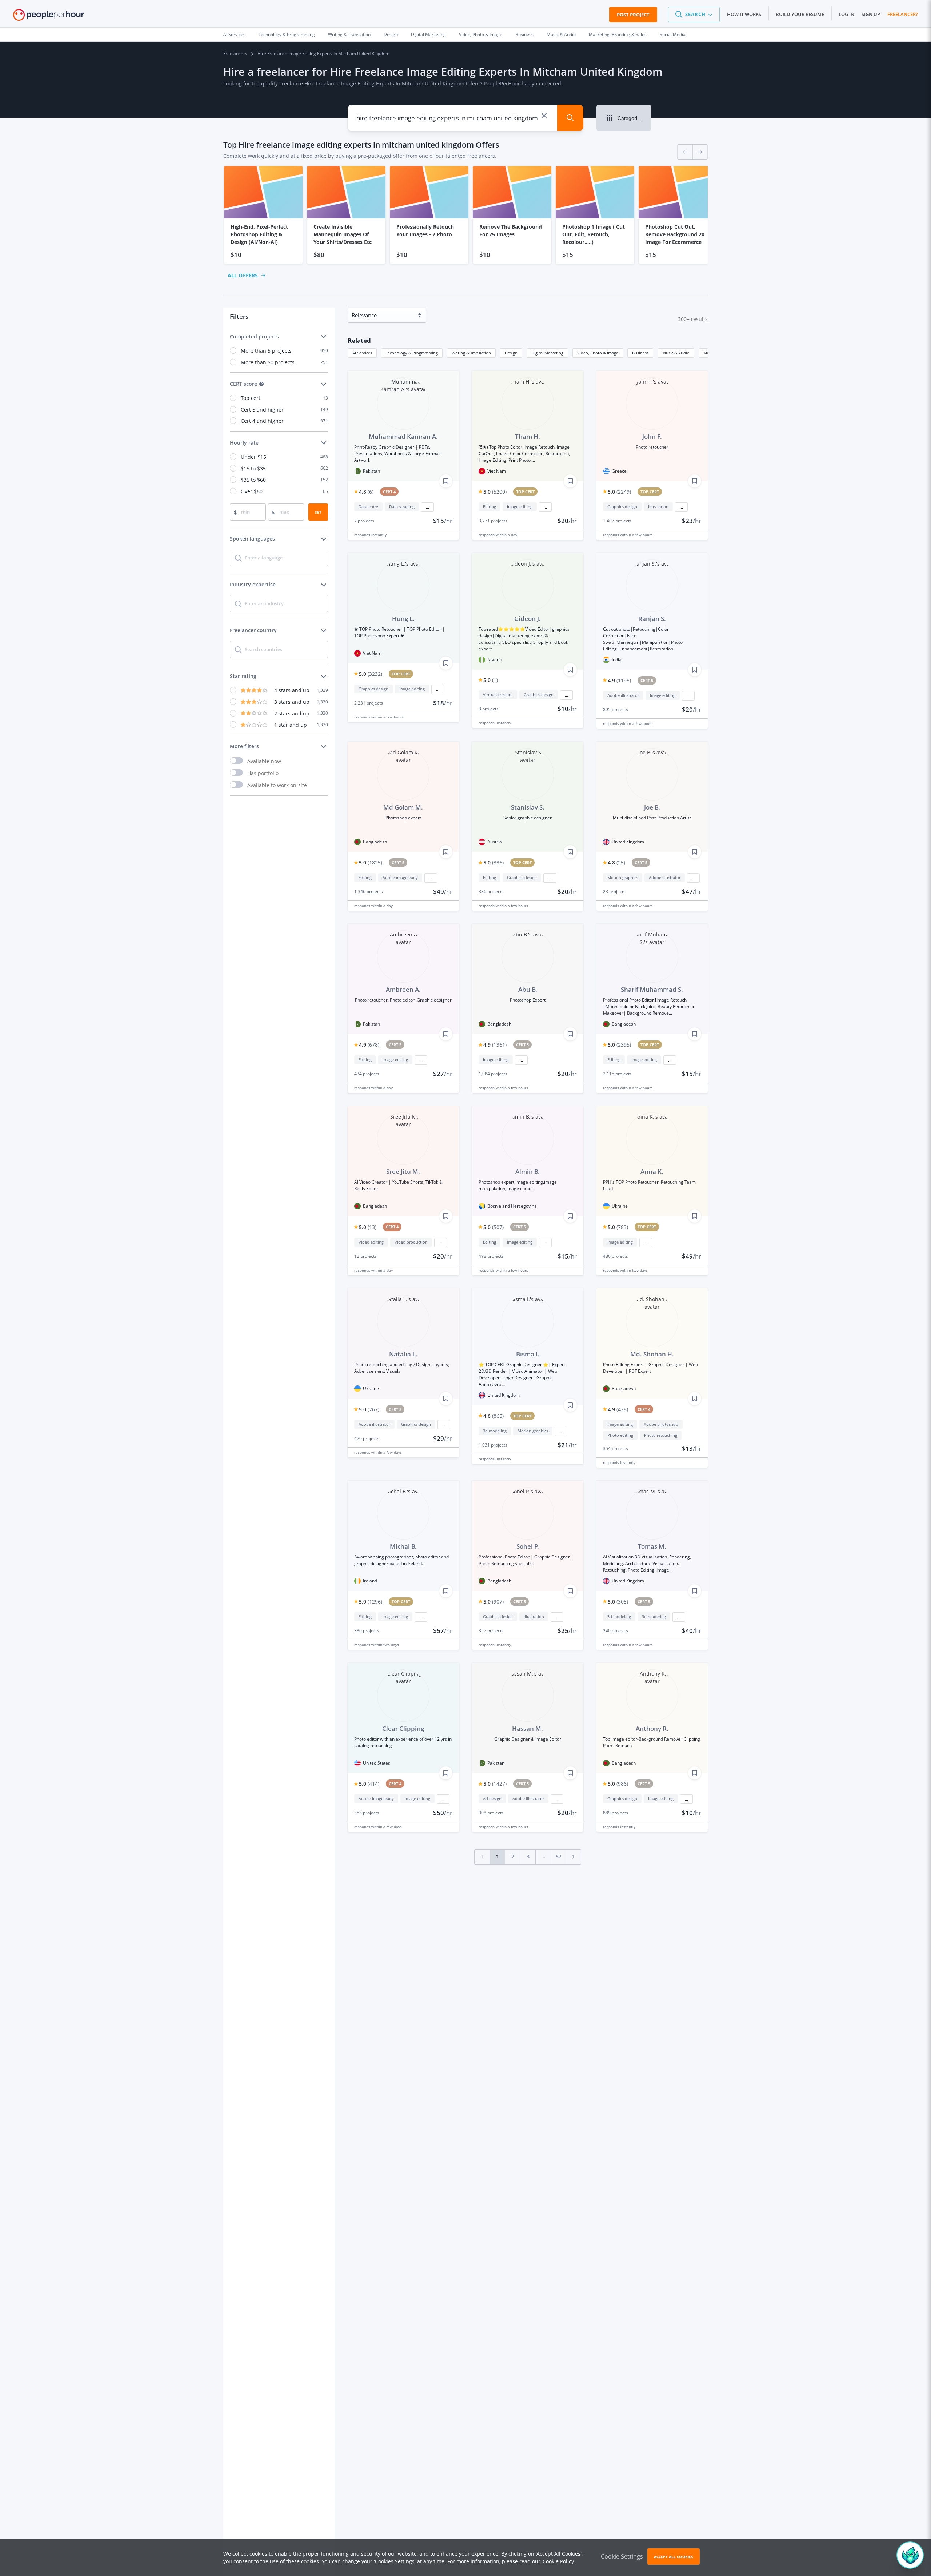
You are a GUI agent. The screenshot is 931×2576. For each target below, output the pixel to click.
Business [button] (640, 353)
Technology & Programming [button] (412, 353)
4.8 (366, 492)
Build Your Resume (800, 14)
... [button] (427, 507)
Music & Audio (561, 34)
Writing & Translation (349, 34)
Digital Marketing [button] (547, 353)
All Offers (243, 275)
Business (524, 34)
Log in (846, 14)
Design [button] (511, 353)
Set (318, 512)
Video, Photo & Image (481, 34)
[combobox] (447, 118)
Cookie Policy (558, 2561)
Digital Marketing (428, 34)
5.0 (495, 492)
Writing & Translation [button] (471, 353)
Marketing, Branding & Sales (618, 34)
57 (559, 1856)
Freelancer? (903, 14)
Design (391, 34)
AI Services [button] (362, 353)
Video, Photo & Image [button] (598, 353)
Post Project (633, 15)
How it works (744, 14)
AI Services (234, 34)
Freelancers (235, 54)
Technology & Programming (287, 34)
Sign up (871, 14)
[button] (694, 15)
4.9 (619, 680)
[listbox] (465, 215)
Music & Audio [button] (676, 353)
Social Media (673, 34)
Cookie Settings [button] (622, 2556)
